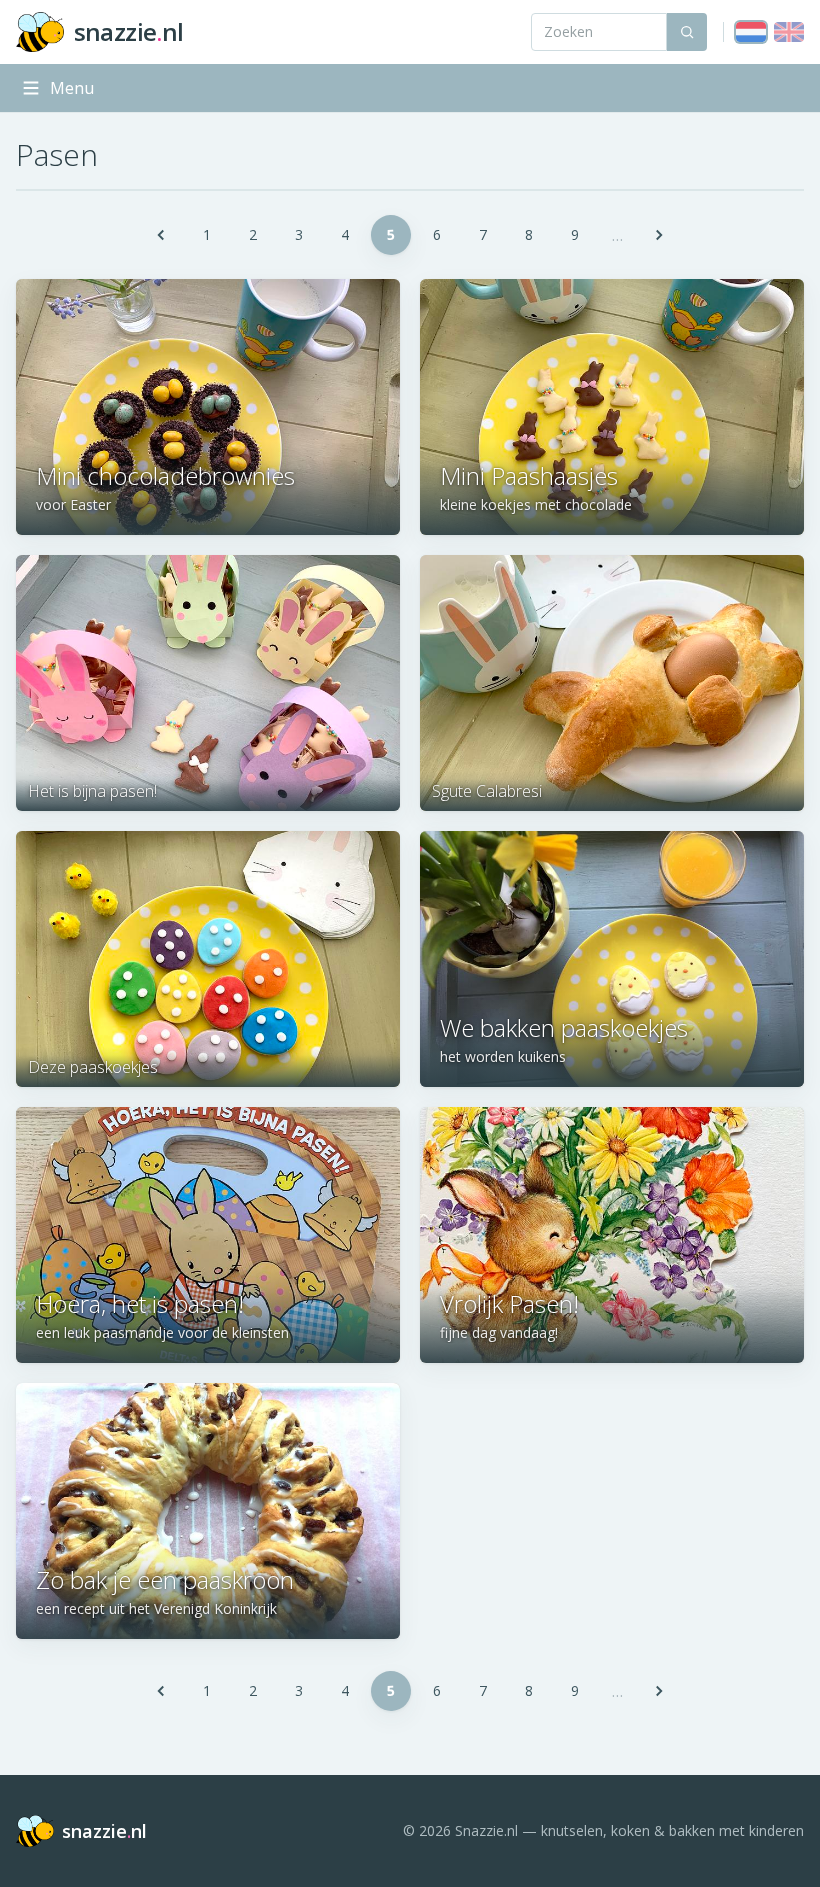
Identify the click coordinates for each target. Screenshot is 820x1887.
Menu (72, 88)
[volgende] (659, 235)
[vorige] (161, 235)
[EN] (789, 32)
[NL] (751, 32)
